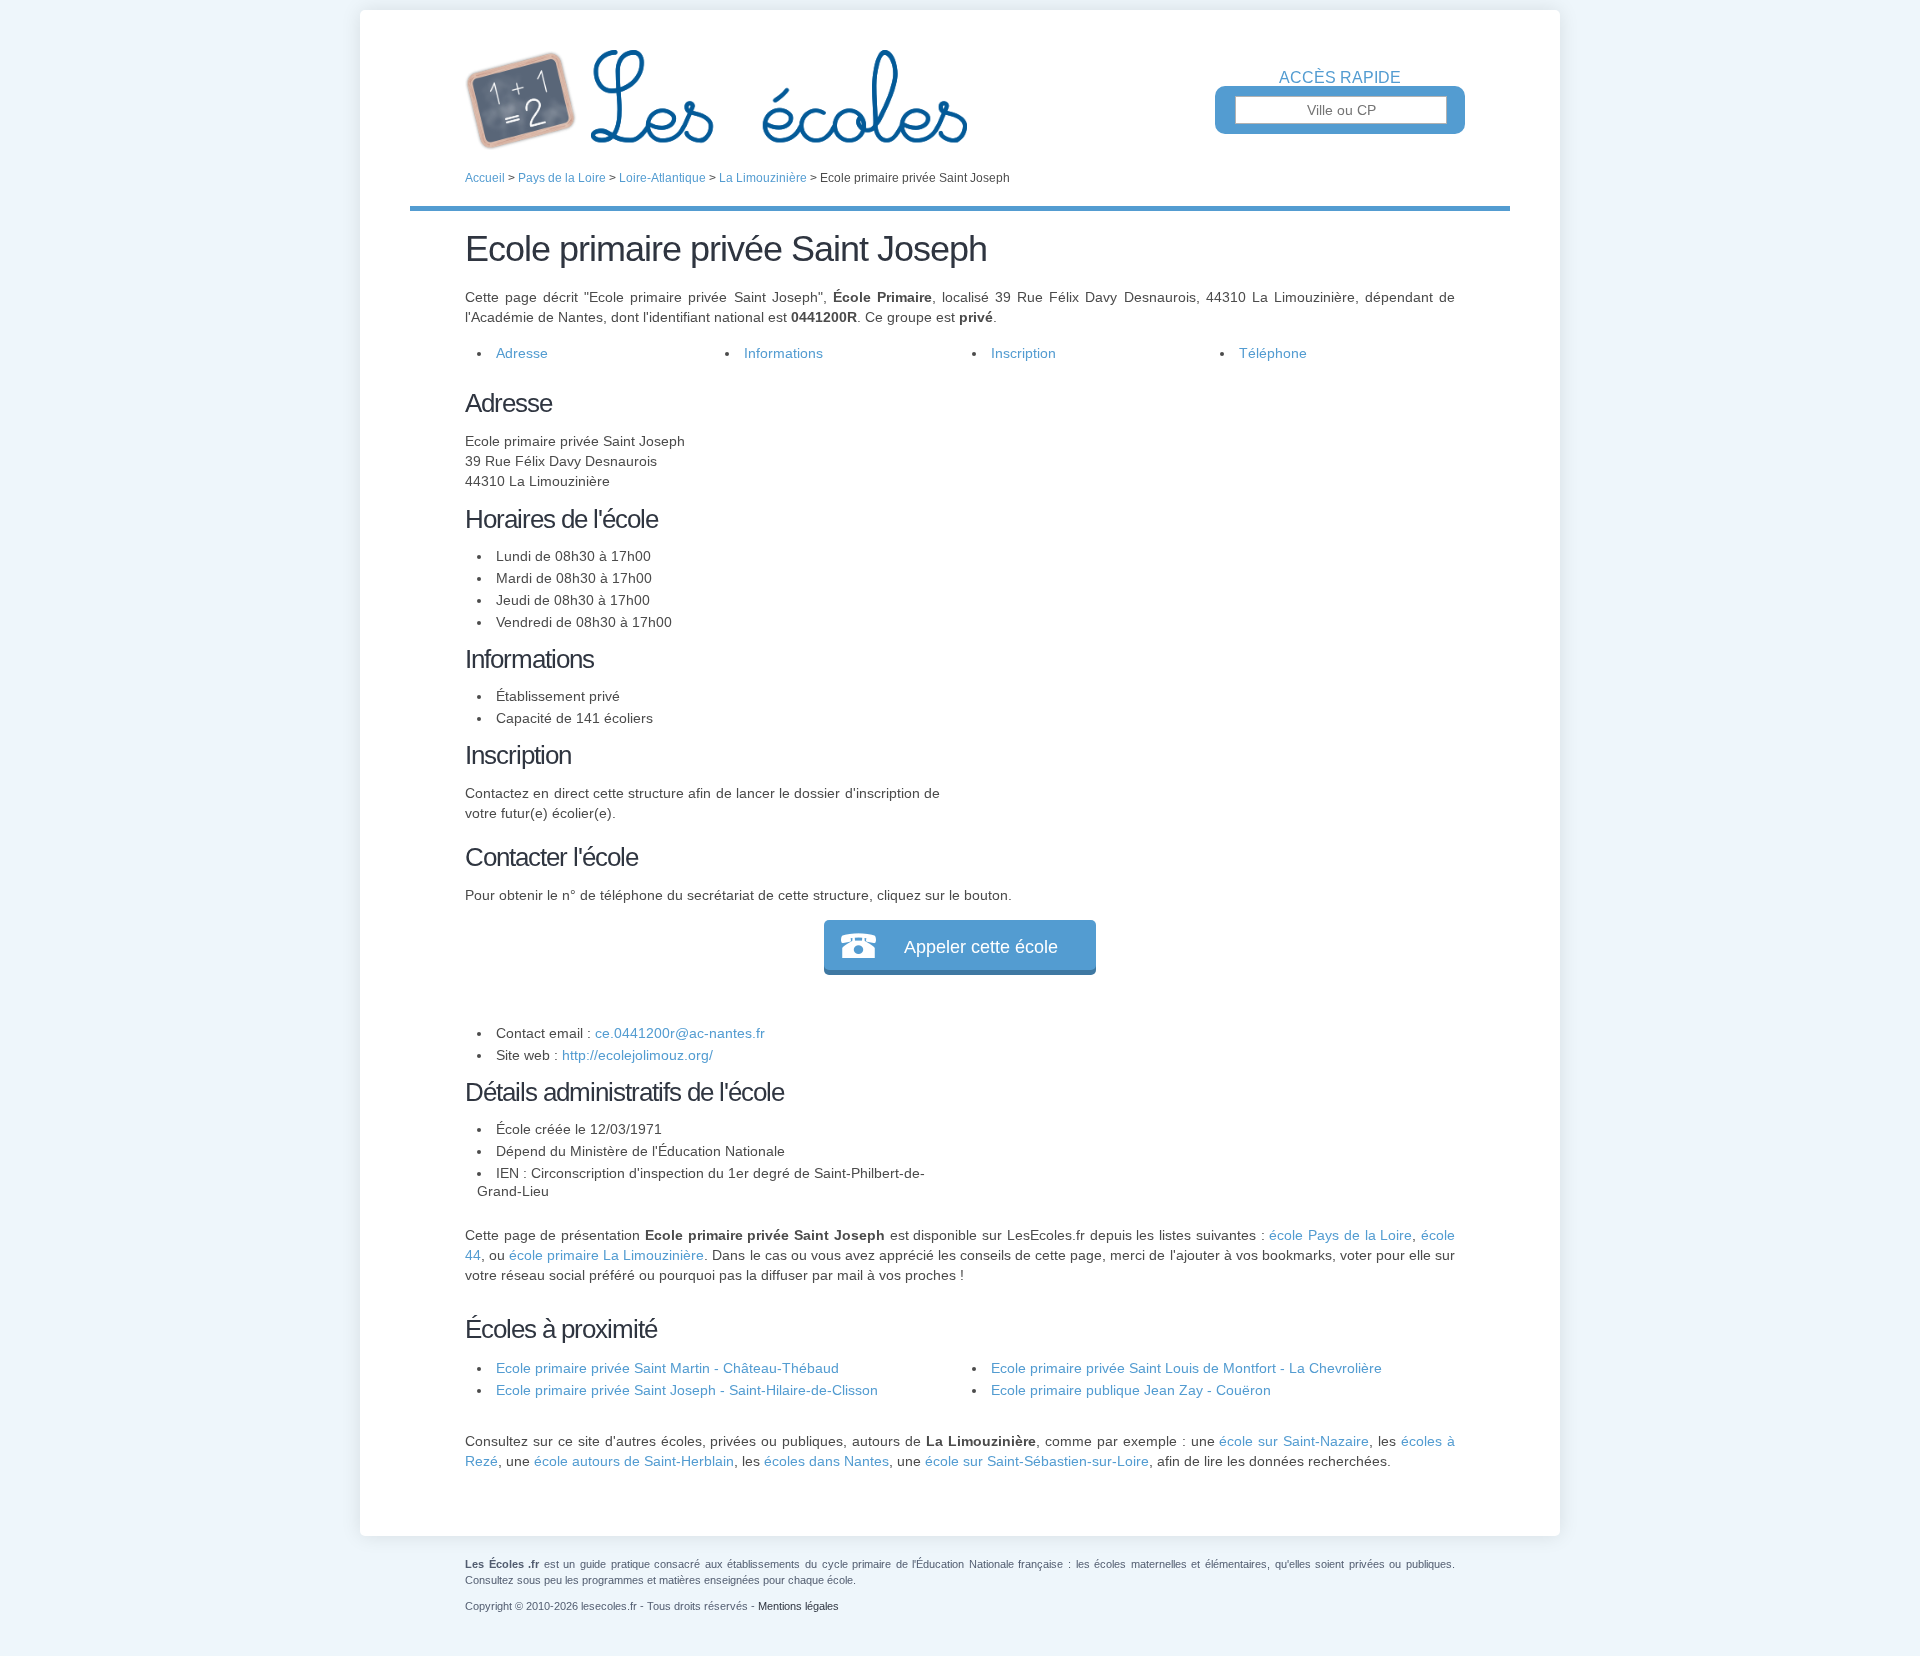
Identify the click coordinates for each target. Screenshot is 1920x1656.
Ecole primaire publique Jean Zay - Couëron (1131, 1390)
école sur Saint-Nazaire (1294, 1441)
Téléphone (1273, 353)
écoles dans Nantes (826, 1461)
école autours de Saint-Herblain (634, 1461)
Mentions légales (798, 1606)
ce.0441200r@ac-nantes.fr (680, 1033)
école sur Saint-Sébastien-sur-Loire (1037, 1461)
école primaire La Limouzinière (606, 1255)
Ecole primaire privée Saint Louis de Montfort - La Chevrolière (1186, 1368)
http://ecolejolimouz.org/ (637, 1055)
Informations (783, 353)
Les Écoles (960, 100)
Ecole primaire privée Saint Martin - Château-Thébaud (667, 1368)
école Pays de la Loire (1340, 1235)
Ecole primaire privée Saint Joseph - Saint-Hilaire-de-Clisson (687, 1390)
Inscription (1023, 353)
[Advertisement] (1198, 524)
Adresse (522, 353)
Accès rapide (1340, 78)
